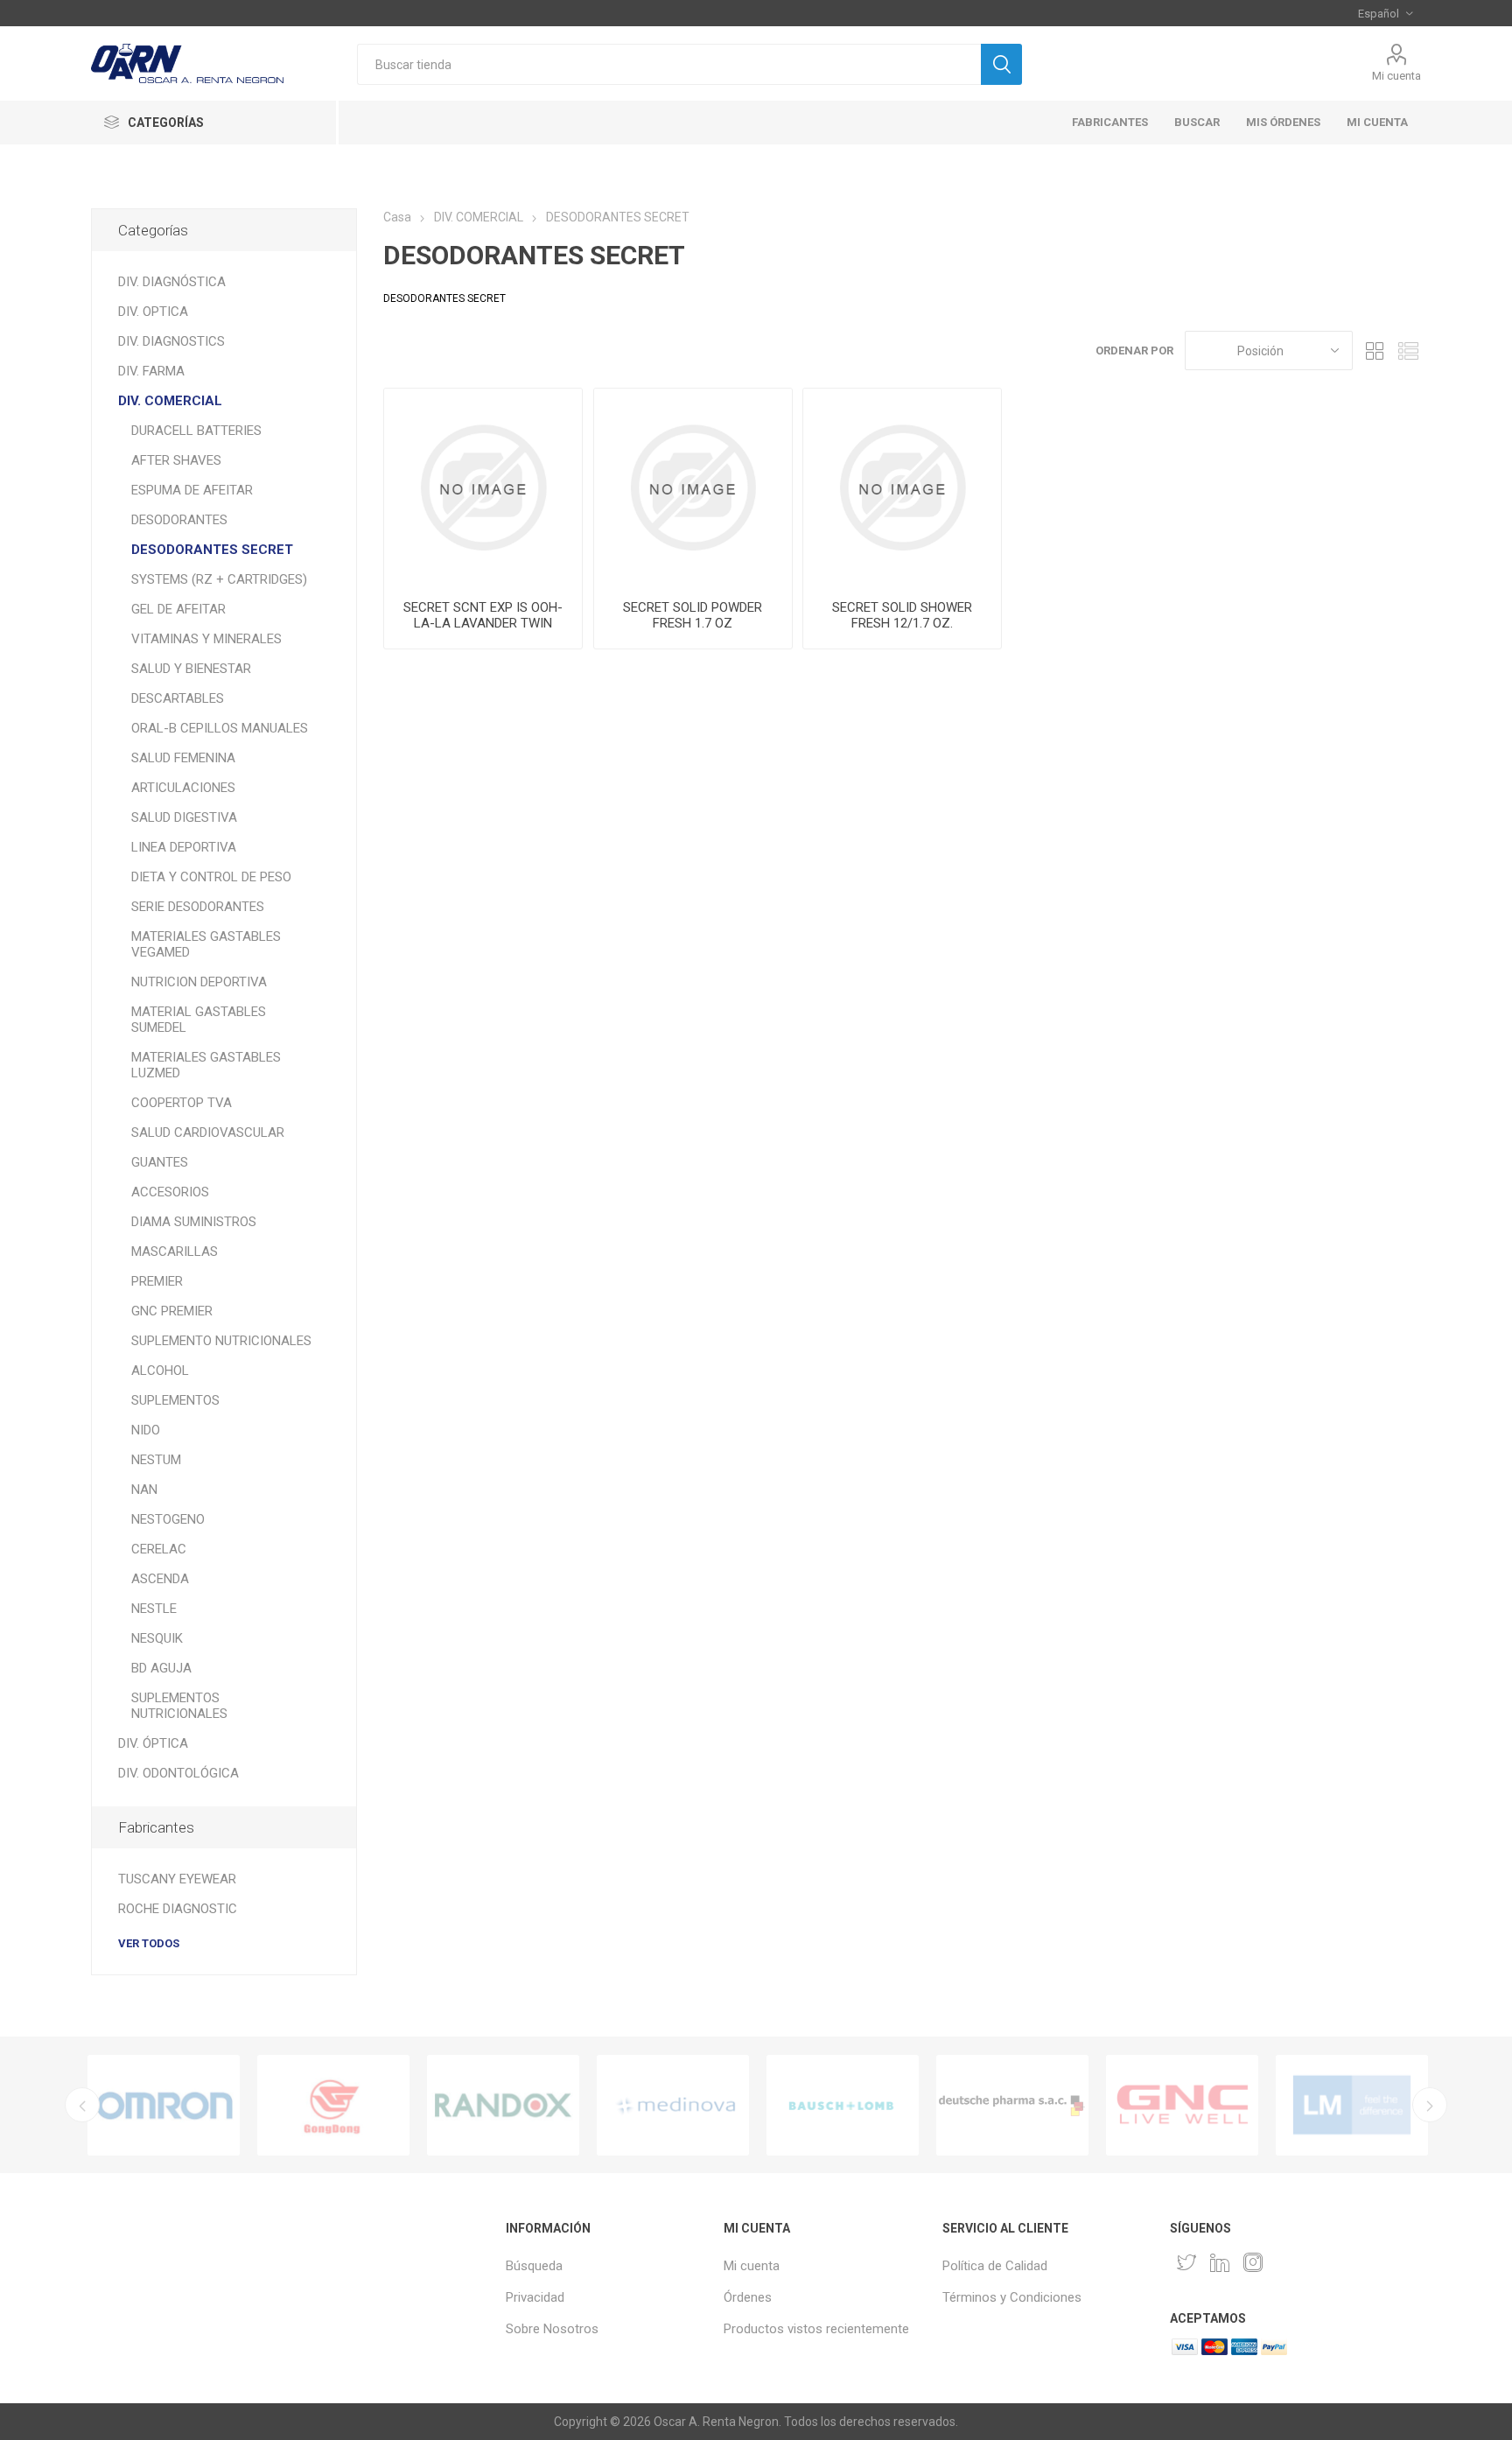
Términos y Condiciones (1012, 2297)
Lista (1408, 351)
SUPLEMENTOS (175, 1400)
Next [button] (1430, 2105)
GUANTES (160, 1162)
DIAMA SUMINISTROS (194, 1222)
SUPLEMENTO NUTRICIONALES (221, 1341)
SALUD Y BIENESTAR (191, 669)
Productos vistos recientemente (816, 2329)
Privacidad (535, 2297)
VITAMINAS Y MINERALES (206, 639)
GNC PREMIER (172, 1311)
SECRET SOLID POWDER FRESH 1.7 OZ (693, 615)
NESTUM (156, 1460)
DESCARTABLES (178, 698)
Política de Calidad (995, 2266)
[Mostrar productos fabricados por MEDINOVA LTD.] (673, 2105)
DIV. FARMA (151, 371)
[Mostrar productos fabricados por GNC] (1182, 2105)
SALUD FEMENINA (183, 758)
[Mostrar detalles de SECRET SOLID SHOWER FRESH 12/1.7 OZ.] (902, 487)
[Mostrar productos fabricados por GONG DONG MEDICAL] (333, 2105)
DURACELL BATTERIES (196, 431)
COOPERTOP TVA (182, 1103)
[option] (164, 2105)
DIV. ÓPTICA (153, 1743)
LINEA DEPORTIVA (184, 847)
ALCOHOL (160, 1371)
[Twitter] (1186, 2262)
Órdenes (748, 2297)
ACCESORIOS (170, 1192)
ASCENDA (160, 1579)
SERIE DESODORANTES (198, 907)
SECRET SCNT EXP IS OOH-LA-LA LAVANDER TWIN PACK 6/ (483, 623)
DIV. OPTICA (153, 312)
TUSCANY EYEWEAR (177, 1879)
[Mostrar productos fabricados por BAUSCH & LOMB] (843, 2105)
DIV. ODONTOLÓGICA (178, 1773)
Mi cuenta (1396, 76)
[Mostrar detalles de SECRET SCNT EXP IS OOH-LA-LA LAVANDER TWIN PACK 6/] (483, 487)
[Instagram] (1253, 2262)
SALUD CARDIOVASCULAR (208, 1132)
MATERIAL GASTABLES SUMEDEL (199, 1020)
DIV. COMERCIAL (170, 401)
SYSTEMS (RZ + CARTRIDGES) (219, 579)
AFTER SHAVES (176, 460)
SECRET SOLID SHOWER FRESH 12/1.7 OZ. (902, 615)
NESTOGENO (168, 1519)
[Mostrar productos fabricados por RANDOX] (503, 2105)
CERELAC (159, 1549)
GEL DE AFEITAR (178, 609)
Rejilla (1375, 351)
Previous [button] (82, 2105)
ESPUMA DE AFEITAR (192, 490)
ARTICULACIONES (183, 788)
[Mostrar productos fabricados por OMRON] (164, 2105)
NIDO (146, 1430)
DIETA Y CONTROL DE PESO (211, 877)
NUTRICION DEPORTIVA (199, 982)
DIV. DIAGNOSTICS (171, 341)
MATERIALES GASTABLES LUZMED (206, 1065)
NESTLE (154, 1609)
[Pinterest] (1220, 2262)
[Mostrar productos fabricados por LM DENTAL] (1352, 2105)
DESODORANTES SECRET (212, 550)
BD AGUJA (161, 1668)
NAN (144, 1490)
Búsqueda (534, 2266)
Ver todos (149, 1943)
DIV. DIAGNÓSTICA (172, 282)
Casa (397, 217)
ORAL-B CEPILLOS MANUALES (220, 728)
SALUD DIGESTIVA (184, 817)
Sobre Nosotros (552, 2329)
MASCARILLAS (175, 1252)
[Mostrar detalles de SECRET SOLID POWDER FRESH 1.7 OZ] (693, 487)
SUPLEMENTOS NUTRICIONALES (179, 1706)
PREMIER (157, 1281)
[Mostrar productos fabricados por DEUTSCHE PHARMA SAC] (1012, 2105)
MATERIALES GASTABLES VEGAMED (206, 944)
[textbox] (669, 64)
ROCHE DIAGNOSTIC (178, 1909)
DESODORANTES (179, 520)
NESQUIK (157, 1638)
